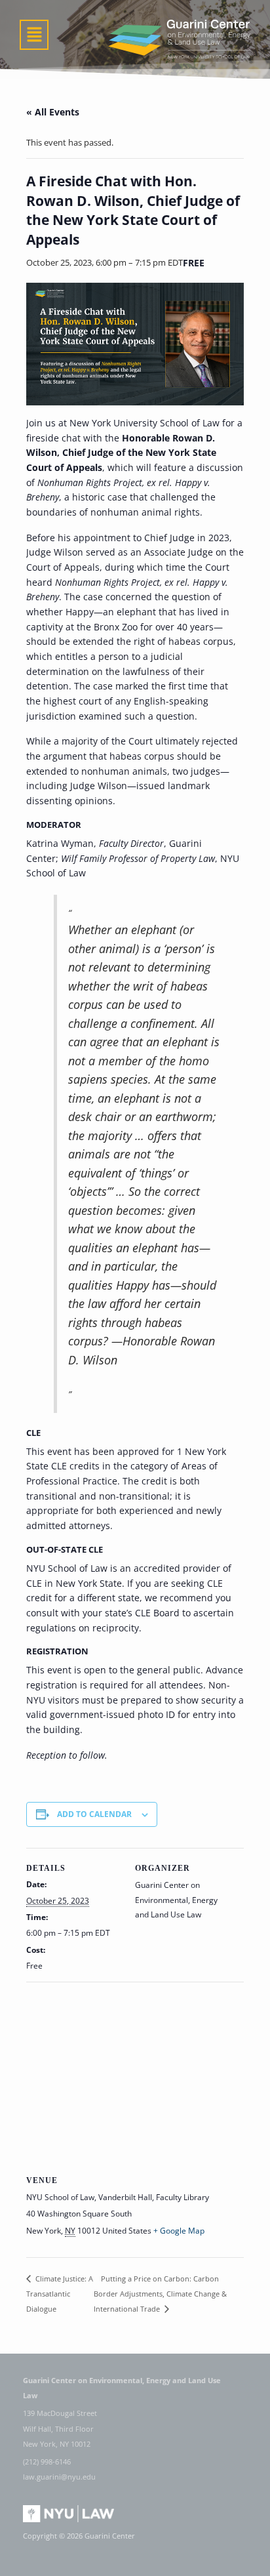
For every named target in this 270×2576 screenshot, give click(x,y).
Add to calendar (94, 1814)
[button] (34, 35)
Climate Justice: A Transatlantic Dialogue (60, 2294)
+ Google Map (179, 2231)
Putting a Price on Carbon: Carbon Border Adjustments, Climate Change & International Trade (160, 2294)
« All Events (53, 112)
